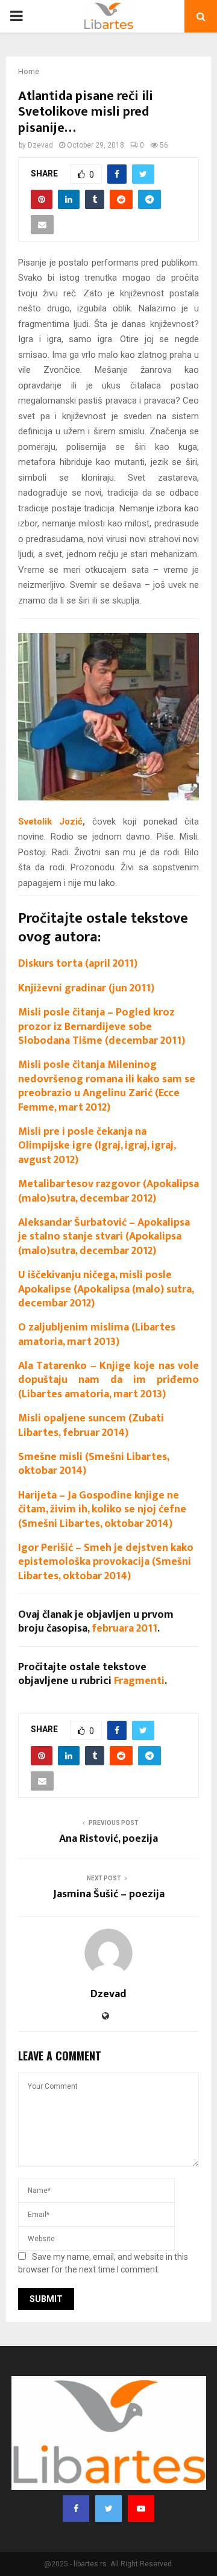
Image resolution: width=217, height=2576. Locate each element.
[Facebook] (76, 2509)
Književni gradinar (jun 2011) (86, 988)
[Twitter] (108, 2509)
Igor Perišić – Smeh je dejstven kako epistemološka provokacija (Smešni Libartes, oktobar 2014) (106, 1562)
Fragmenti (139, 1681)
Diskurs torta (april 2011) (78, 964)
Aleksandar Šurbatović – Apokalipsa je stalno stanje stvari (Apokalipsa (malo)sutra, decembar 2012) (104, 1237)
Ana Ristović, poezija (108, 1839)
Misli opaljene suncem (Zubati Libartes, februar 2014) (91, 1425)
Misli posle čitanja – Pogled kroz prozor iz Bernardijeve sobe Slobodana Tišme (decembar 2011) (102, 1027)
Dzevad (40, 145)
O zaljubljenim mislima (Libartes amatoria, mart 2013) (97, 1334)
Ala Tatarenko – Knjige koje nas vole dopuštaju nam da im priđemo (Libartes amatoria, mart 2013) (108, 1380)
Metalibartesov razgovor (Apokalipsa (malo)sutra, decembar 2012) (108, 1191)
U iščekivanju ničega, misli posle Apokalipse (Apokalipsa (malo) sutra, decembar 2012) (106, 1289)
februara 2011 (124, 1629)
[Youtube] (141, 2509)
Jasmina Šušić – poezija (109, 1894)
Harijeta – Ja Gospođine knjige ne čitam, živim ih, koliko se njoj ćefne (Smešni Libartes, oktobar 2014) (102, 1510)
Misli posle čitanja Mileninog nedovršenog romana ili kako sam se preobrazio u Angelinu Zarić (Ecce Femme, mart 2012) (107, 1086)
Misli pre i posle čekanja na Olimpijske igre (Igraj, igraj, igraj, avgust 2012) (97, 1146)
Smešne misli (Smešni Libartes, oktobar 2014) (93, 1464)
